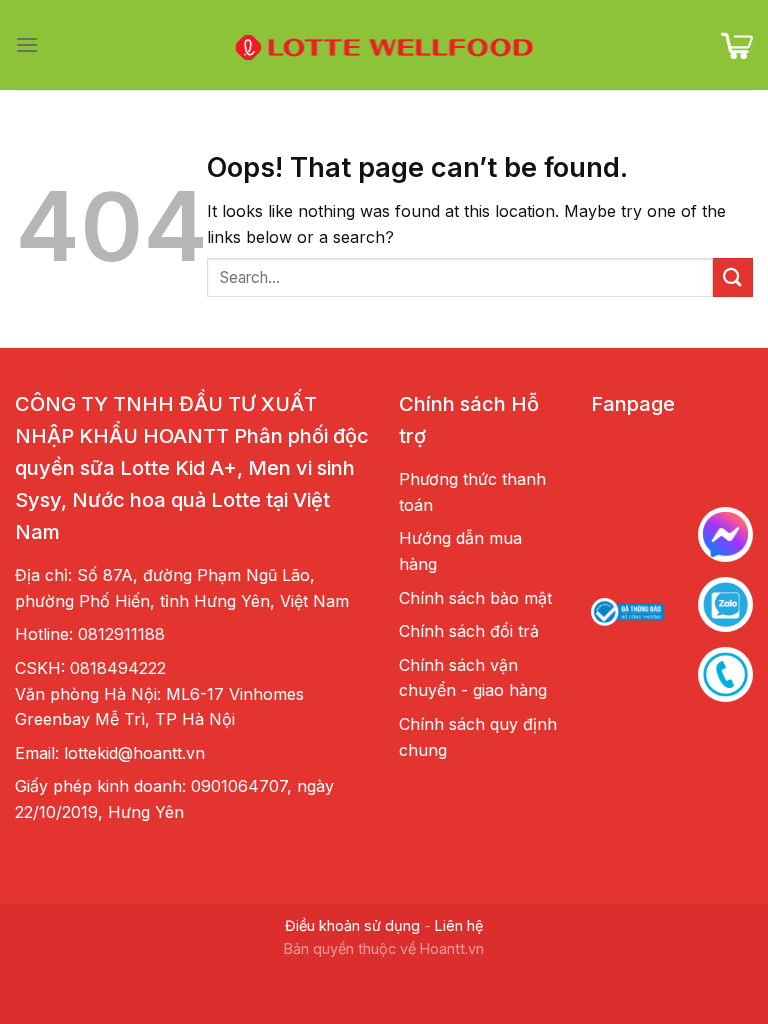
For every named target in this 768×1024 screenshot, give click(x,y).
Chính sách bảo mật (475, 598)
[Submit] (733, 277)
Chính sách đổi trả (469, 631)
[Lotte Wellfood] (384, 45)
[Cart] (737, 45)
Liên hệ (459, 925)
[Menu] (27, 44)
